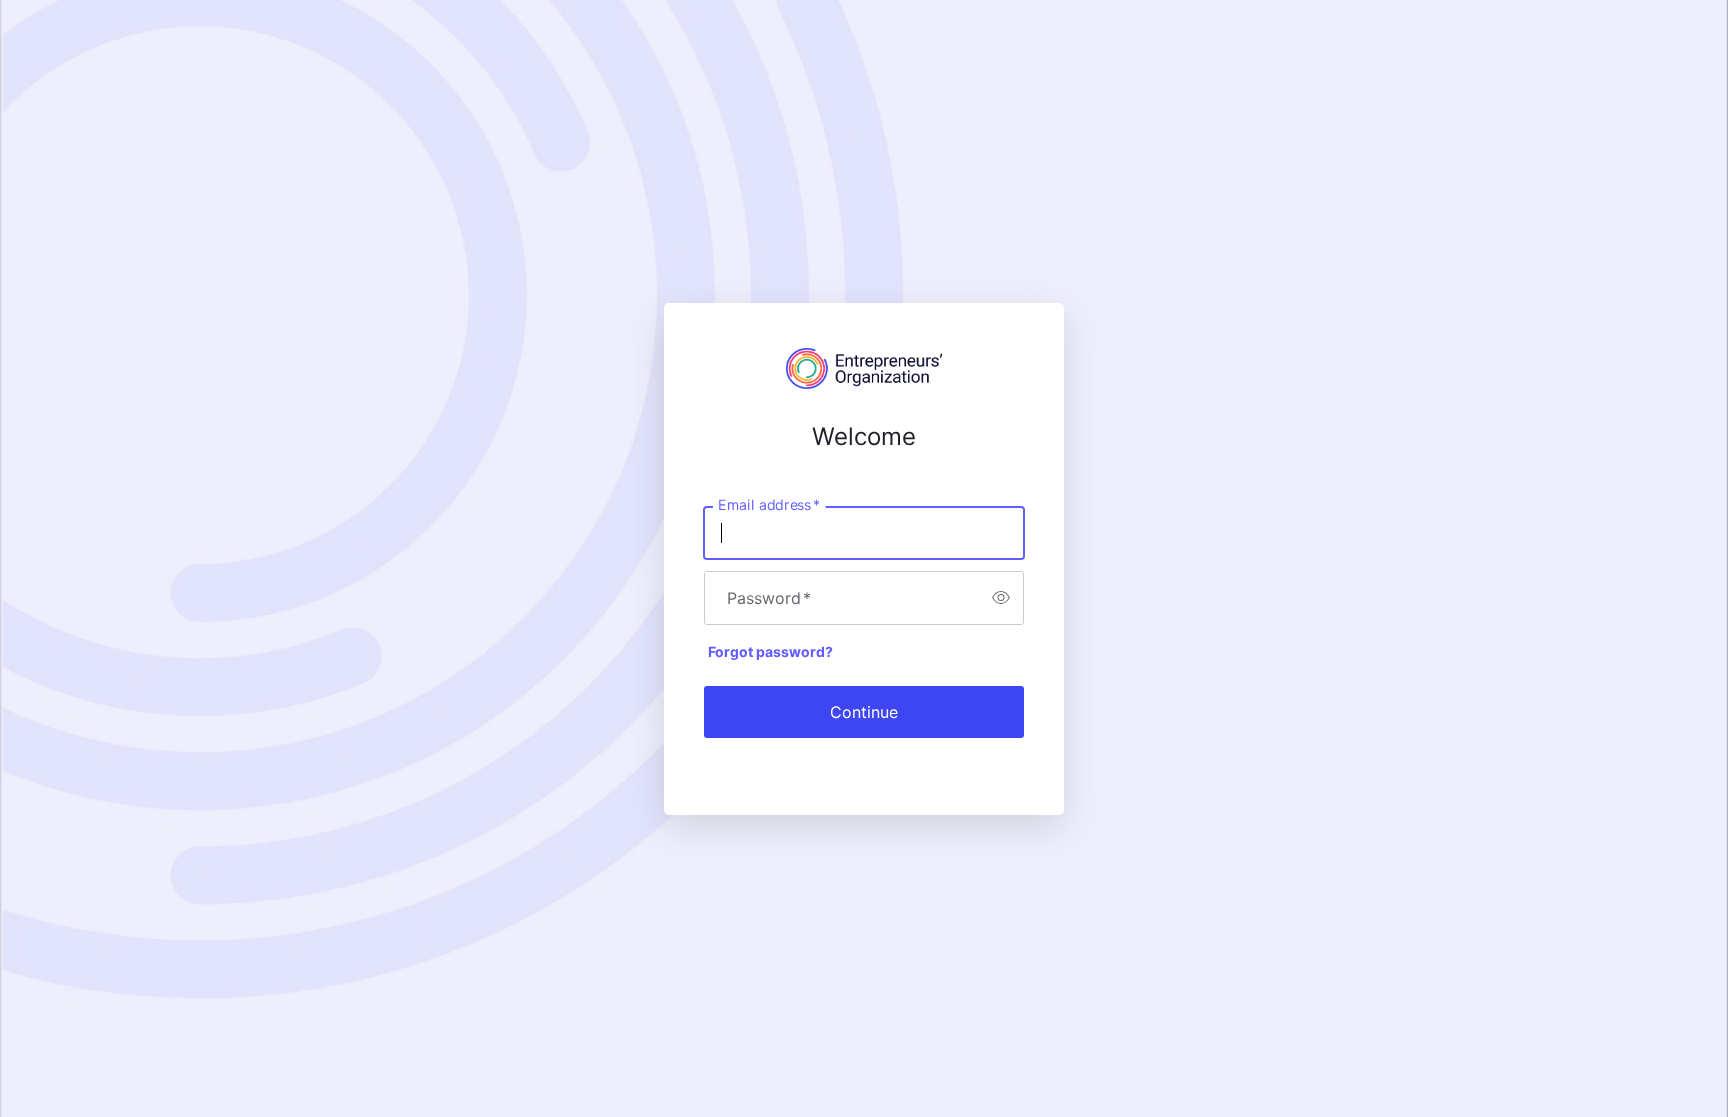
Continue (864, 712)
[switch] (1001, 598)
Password (769, 598)
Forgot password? (770, 651)
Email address (769, 504)
